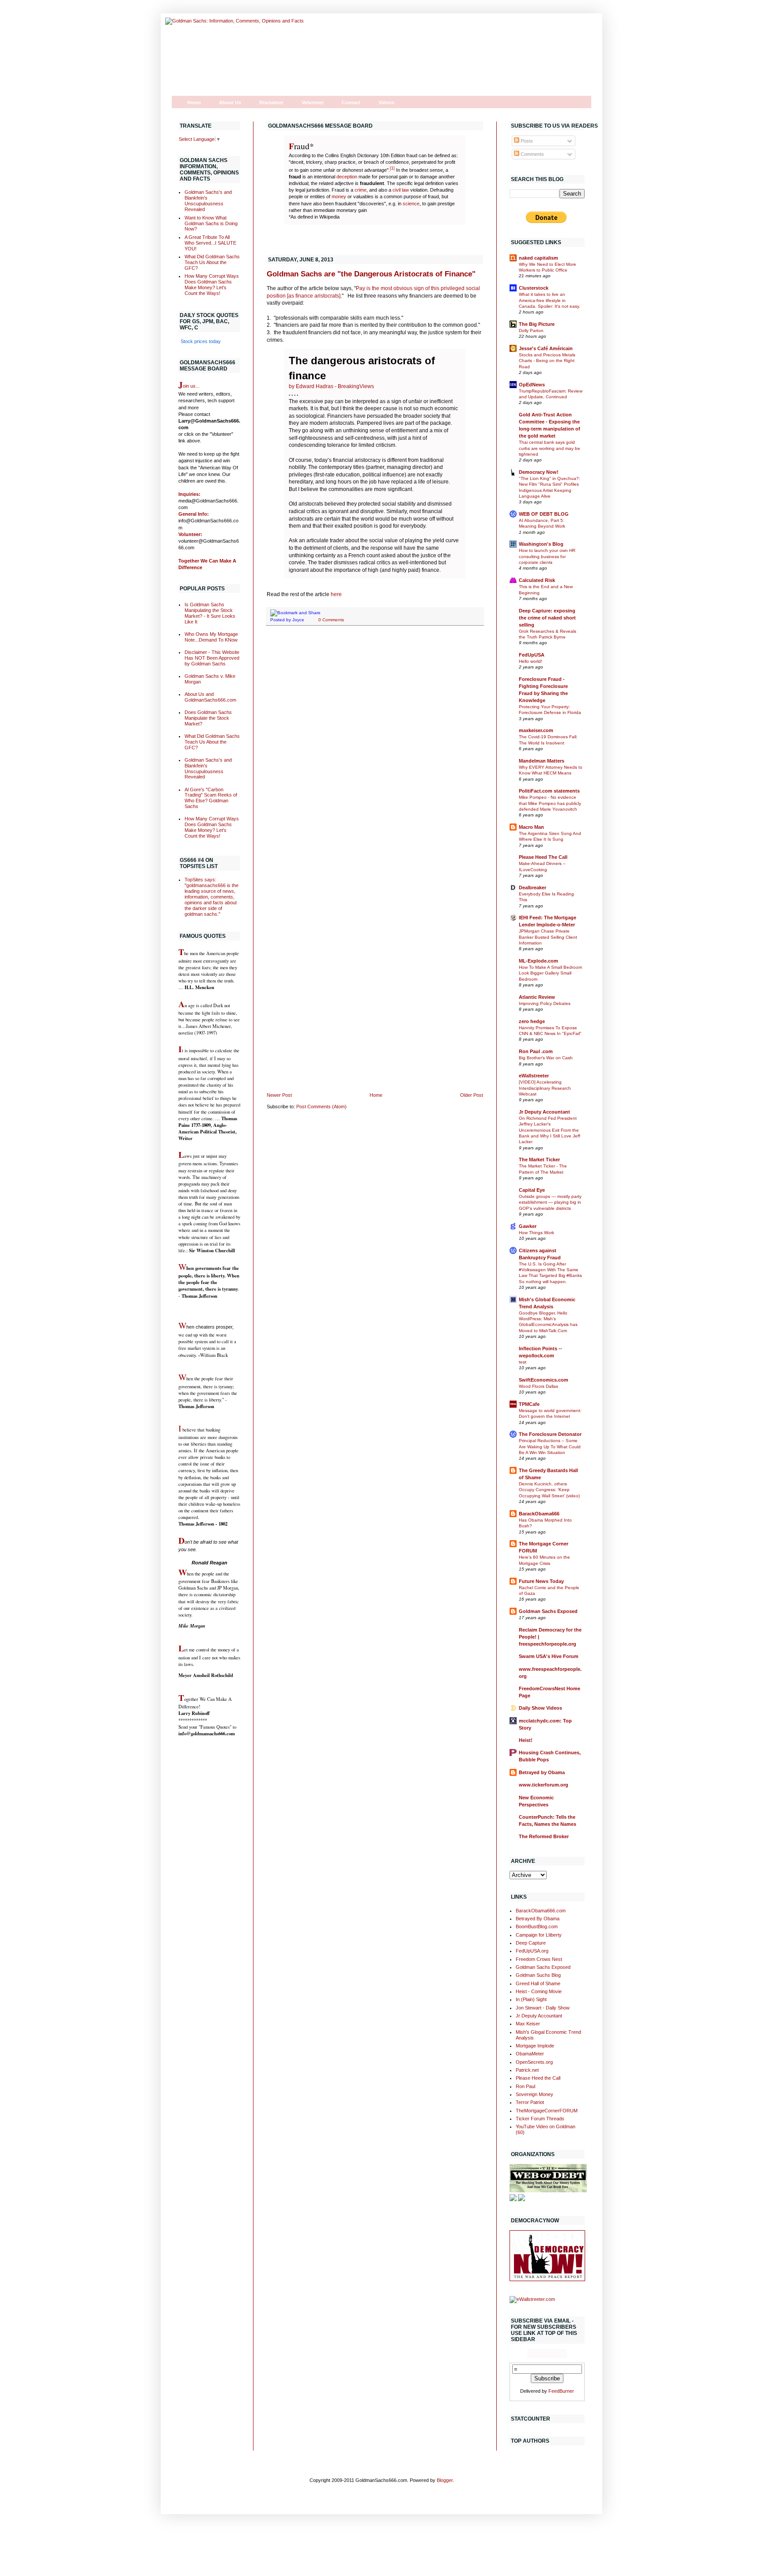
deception (347, 177)
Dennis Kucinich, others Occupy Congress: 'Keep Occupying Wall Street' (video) (549, 1490)
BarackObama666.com (541, 1911)
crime (361, 190)
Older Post (472, 1095)
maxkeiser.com (536, 730)
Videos (386, 102)
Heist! (526, 1740)
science (411, 204)
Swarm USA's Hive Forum (549, 1656)
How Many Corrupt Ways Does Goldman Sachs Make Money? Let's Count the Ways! (212, 285)
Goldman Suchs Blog (538, 1975)
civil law (401, 190)
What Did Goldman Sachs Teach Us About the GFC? (212, 262)
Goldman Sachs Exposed (548, 1611)
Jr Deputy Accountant (544, 1112)
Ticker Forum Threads (540, 2119)
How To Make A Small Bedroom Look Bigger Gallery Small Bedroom (550, 973)
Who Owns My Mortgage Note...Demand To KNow (211, 637)
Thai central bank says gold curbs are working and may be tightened (550, 448)
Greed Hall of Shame (538, 1983)
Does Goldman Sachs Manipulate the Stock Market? (208, 718)
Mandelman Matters (542, 761)
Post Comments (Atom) (321, 1107)
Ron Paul (525, 2086)
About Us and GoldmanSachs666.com (210, 697)
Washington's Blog (541, 544)
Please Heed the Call (538, 2078)
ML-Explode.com (538, 961)
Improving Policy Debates (545, 1003)
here (336, 594)
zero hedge (532, 1021)
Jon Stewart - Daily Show (543, 2008)
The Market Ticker (539, 1160)
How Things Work (536, 1233)
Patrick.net (527, 2070)
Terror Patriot (530, 2102)
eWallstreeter (534, 1076)
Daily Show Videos (540, 1708)
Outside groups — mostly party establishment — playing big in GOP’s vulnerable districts (550, 1202)
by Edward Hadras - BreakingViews (331, 386)
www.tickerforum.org (544, 1785)
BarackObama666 (539, 1514)
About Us (230, 102)
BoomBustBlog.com (537, 1926)
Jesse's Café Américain (546, 348)
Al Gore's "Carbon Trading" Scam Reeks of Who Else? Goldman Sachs (211, 798)
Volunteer (313, 102)
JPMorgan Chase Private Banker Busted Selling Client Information (548, 937)
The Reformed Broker (544, 1836)
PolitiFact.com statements (549, 791)
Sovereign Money (534, 2094)
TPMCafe (529, 1404)
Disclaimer (271, 102)
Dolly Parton (531, 330)
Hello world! (531, 661)
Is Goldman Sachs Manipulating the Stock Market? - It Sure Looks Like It (210, 613)
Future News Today (541, 1581)
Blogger (445, 2480)
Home (194, 102)
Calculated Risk (537, 580)
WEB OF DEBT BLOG (544, 514)
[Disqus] (375, 747)
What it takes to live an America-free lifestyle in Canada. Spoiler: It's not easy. (550, 300)
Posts (526, 141)
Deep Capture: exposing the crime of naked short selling (547, 618)
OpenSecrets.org (534, 2062)
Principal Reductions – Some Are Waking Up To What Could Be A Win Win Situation (550, 1447)
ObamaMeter (530, 2054)
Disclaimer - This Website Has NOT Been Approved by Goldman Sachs (212, 658)
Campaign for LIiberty (539, 1935)
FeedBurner (561, 2391)
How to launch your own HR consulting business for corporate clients (547, 556)
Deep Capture (531, 1943)
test (523, 1362)
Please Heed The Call (543, 857)
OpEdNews (532, 385)
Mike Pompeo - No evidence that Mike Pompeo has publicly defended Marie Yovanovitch (550, 803)
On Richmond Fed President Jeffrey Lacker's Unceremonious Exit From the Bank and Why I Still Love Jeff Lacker (550, 1130)
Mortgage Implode (535, 2046)
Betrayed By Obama (538, 1919)
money (339, 196)
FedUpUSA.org (532, 1951)
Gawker (528, 1226)
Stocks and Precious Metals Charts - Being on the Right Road (547, 361)
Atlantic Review (537, 997)
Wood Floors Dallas (538, 1386)
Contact (351, 102)
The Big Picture (537, 324)
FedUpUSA (532, 655)
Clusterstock (534, 288)
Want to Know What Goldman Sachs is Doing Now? (211, 223)
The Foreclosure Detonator (550, 1434)
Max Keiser (528, 2024)
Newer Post (279, 1095)
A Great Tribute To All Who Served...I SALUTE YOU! (210, 243)
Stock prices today (201, 341)
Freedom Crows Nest (539, 1959)
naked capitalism (538, 258)
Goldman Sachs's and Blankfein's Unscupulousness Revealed (208, 201)
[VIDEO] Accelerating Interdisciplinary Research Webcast (545, 1088)
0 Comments (331, 620)
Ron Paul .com (536, 1051)
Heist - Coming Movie (539, 1991)
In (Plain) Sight (531, 1999)
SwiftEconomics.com (544, 1380)
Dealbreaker (533, 888)
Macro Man (531, 827)
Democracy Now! (539, 472)
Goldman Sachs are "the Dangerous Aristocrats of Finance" (371, 274)
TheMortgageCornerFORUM (547, 2111)
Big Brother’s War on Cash (546, 1058)
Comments (532, 154)
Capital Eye (532, 1190)
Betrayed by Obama (542, 1772)
